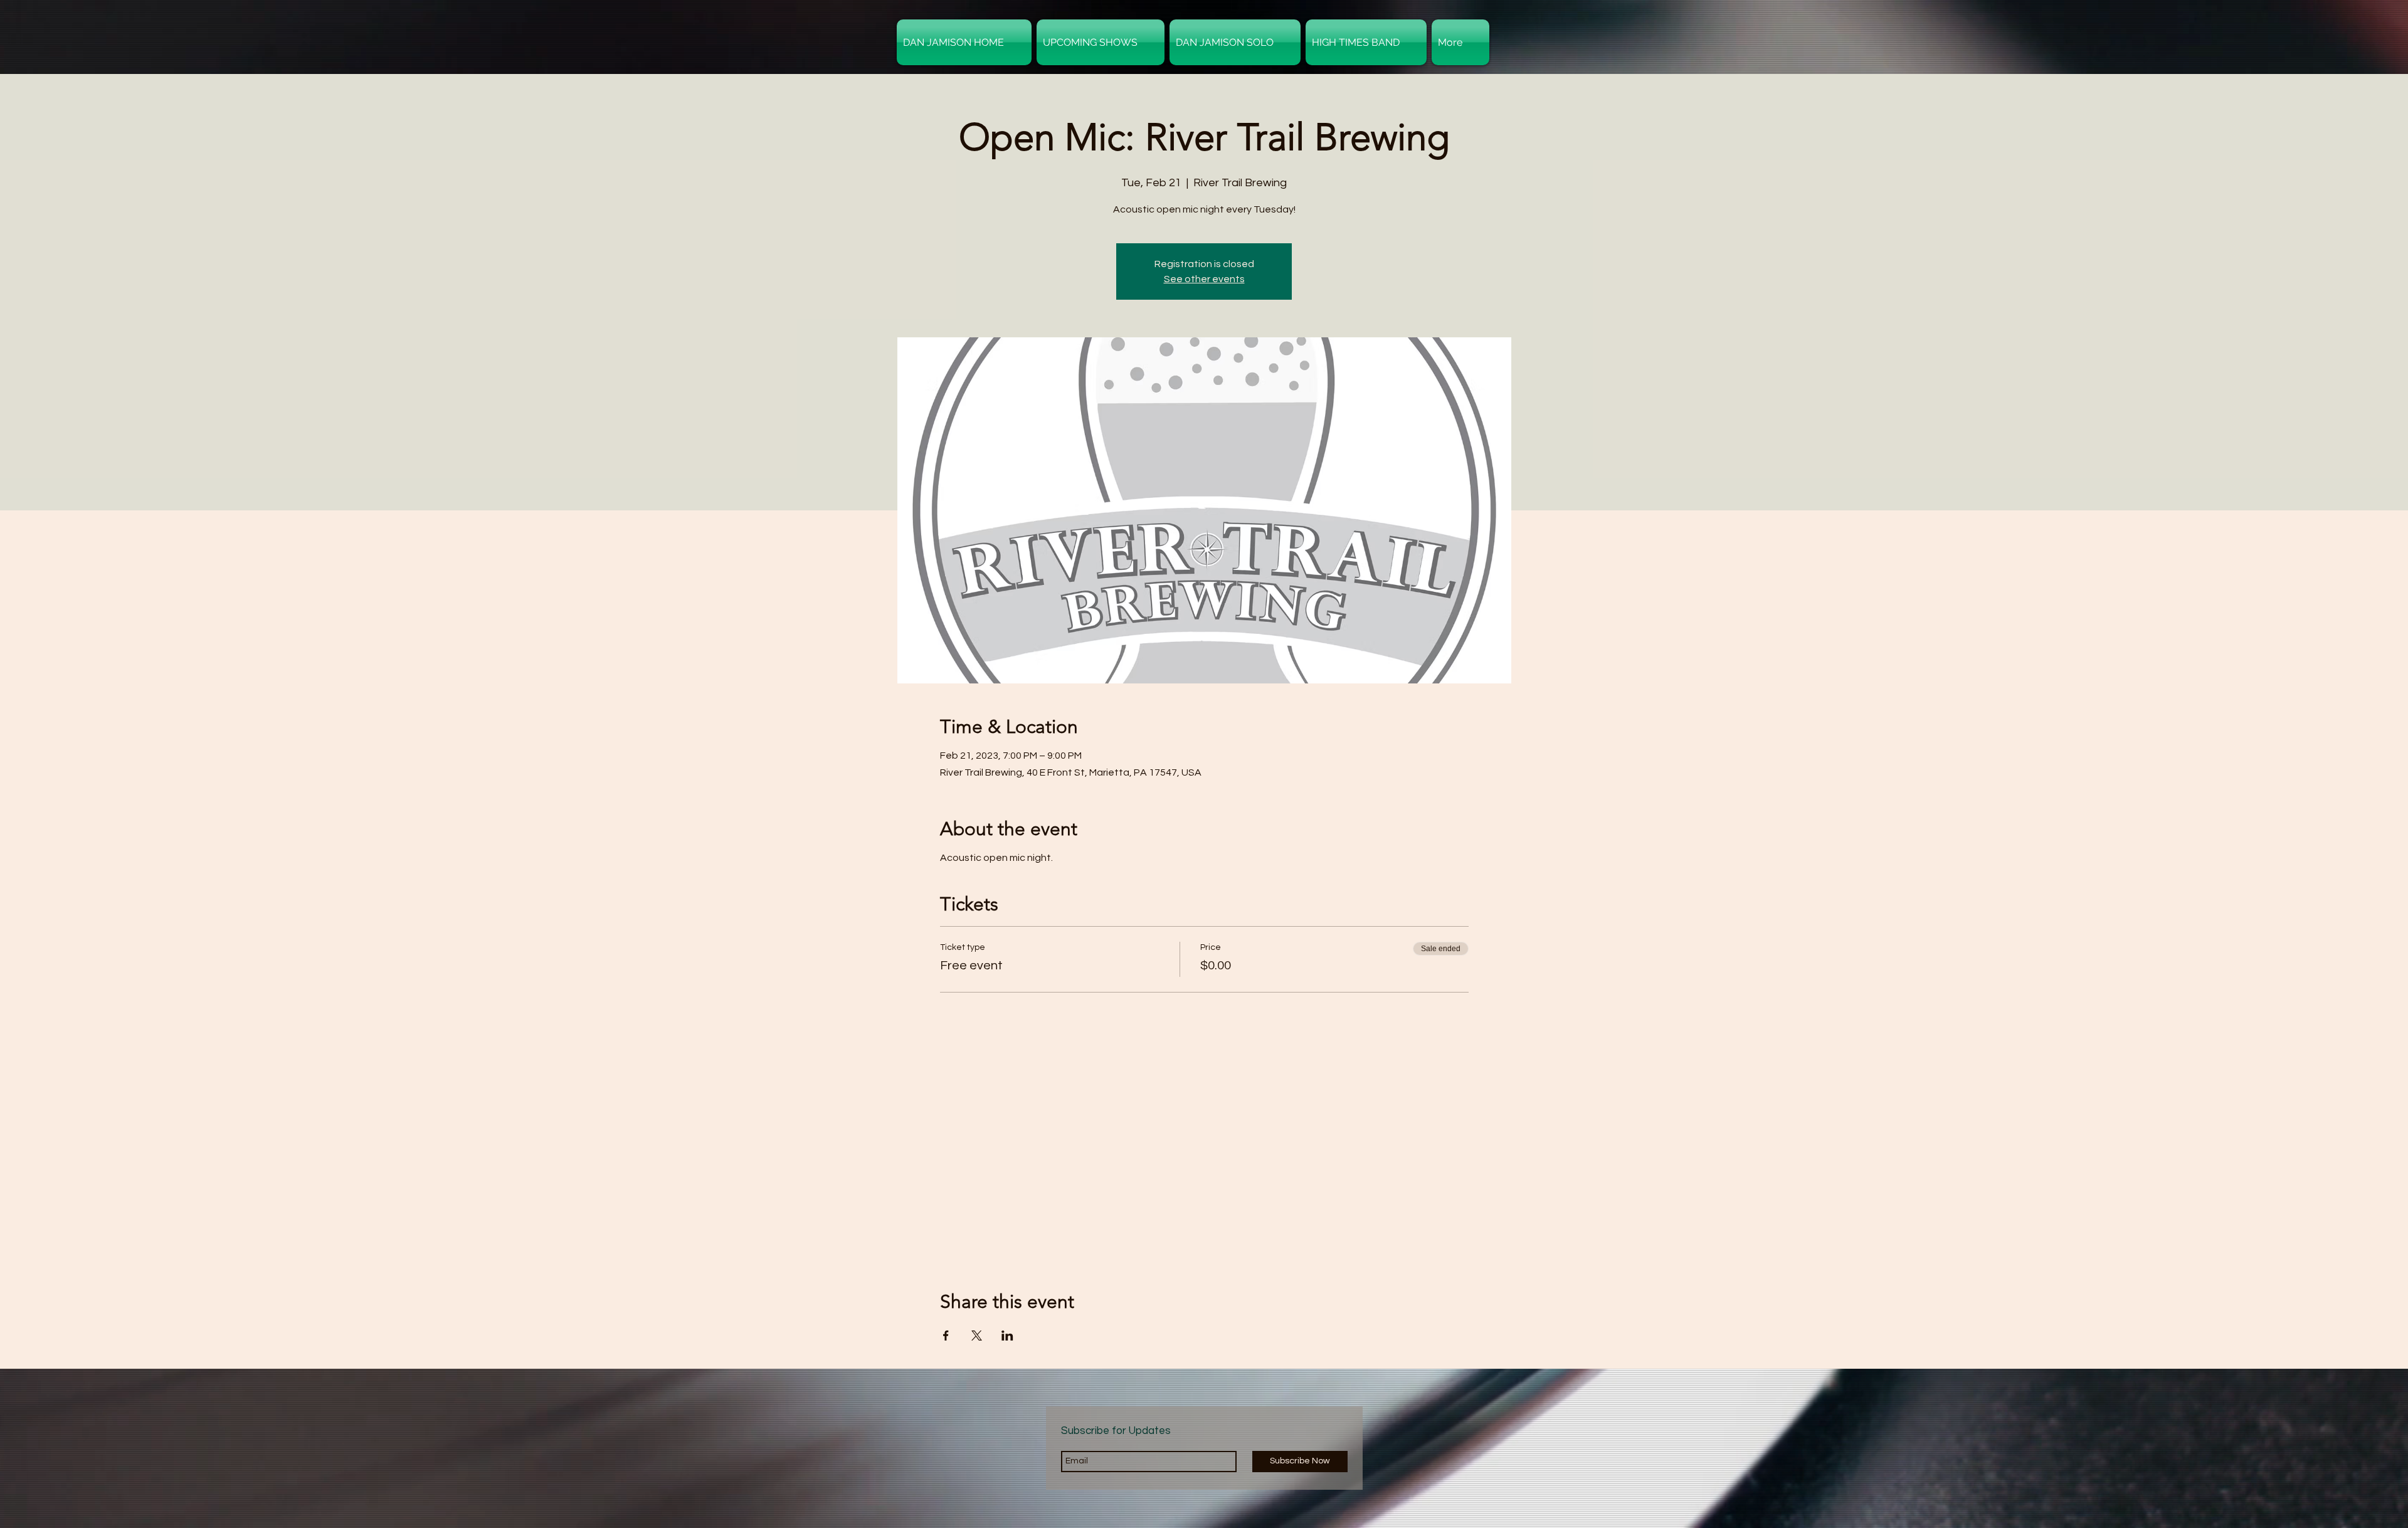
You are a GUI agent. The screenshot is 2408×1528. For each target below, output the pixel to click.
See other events (1204, 279)
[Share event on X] (977, 1336)
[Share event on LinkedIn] (1007, 1336)
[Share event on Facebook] (946, 1336)
